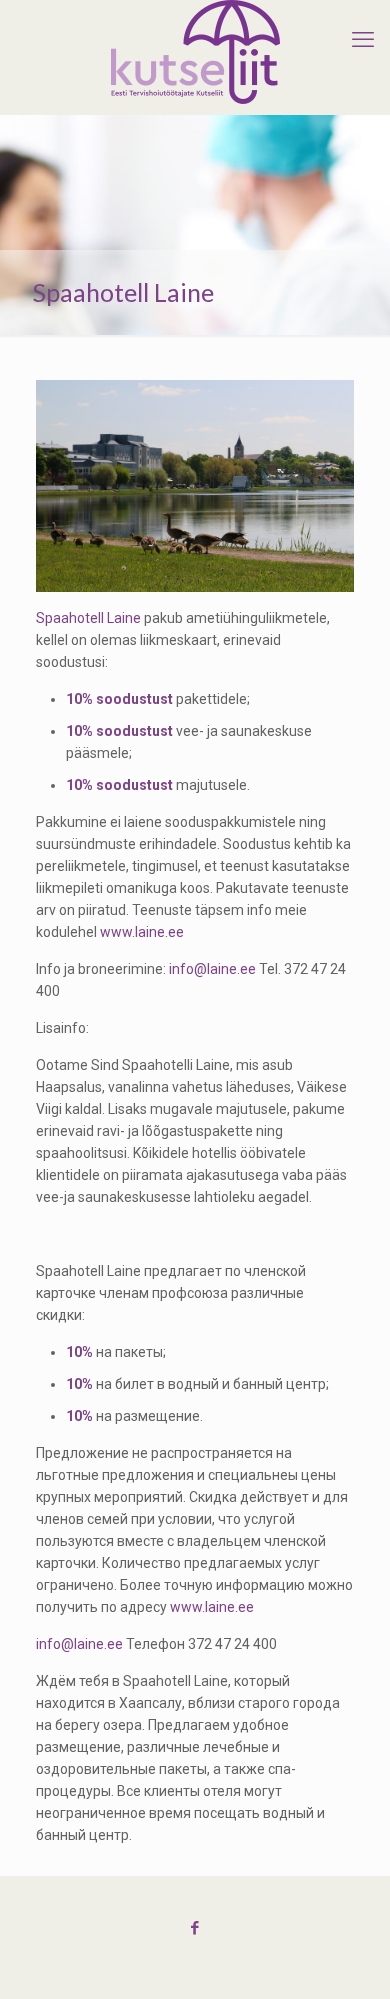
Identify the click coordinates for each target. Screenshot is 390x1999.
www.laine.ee (142, 932)
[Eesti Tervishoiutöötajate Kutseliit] (195, 52)
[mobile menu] (363, 40)
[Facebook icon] (195, 1928)
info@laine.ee (214, 969)
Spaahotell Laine (88, 618)
